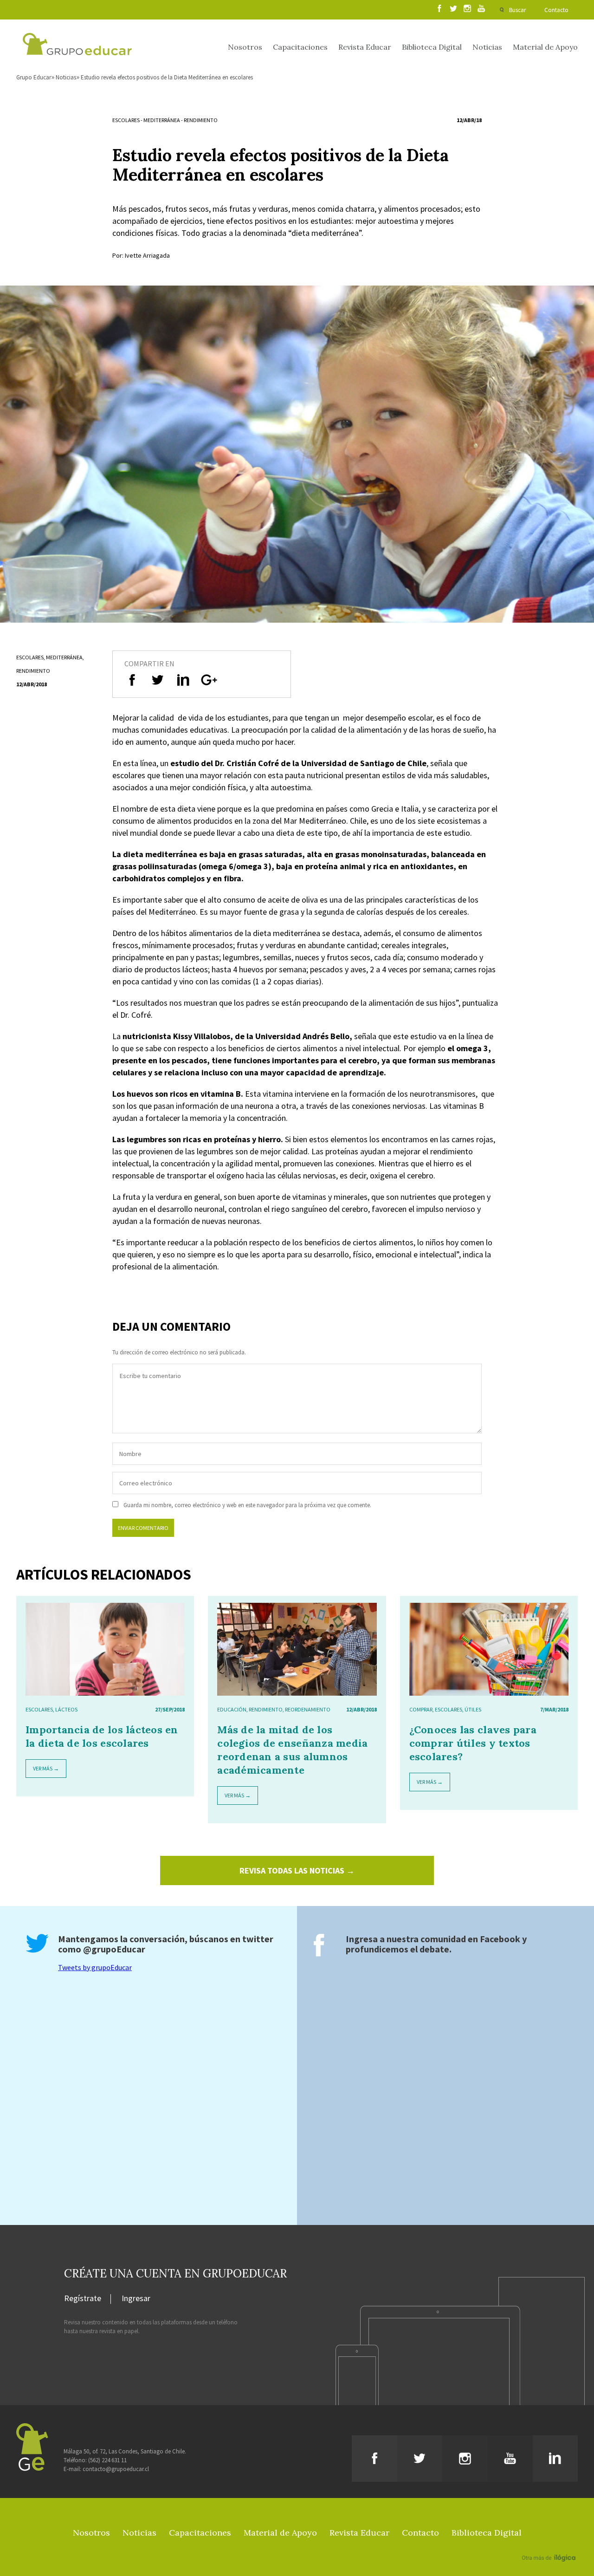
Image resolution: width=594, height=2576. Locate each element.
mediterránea (162, 120)
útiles (473, 1709)
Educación (232, 1709)
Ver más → (46, 1768)
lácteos (66, 1709)
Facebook (500, 1939)
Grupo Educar (34, 77)
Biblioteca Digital (432, 47)
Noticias (487, 47)
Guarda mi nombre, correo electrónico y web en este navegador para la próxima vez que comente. (247, 1505)
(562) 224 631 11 (107, 2460)
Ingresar (136, 2299)
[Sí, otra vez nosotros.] (550, 2544)
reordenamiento (308, 1709)
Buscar (517, 10)
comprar (421, 1709)
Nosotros (245, 47)
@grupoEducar (114, 1949)
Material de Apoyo (545, 47)
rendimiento (201, 120)
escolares (126, 120)
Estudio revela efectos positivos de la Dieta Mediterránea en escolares (167, 77)
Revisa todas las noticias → (297, 1870)
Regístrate (83, 2299)
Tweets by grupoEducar (95, 1967)
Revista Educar (365, 47)
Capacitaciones (300, 47)
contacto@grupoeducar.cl (116, 2469)
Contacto (556, 10)
